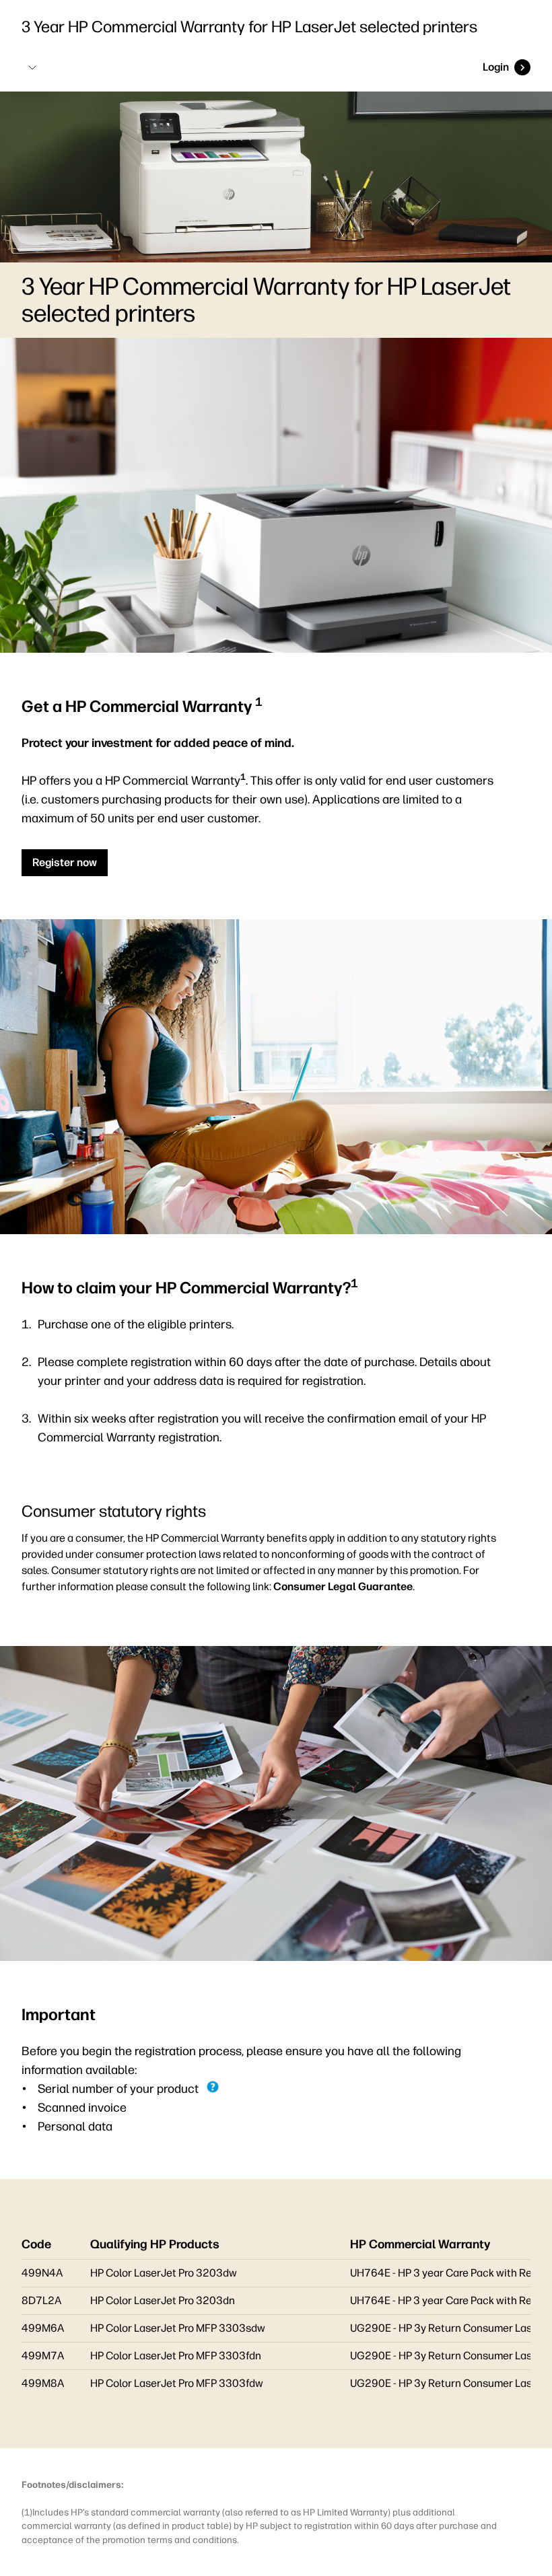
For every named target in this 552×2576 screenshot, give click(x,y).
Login (496, 67)
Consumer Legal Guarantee (343, 1586)
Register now (65, 862)
